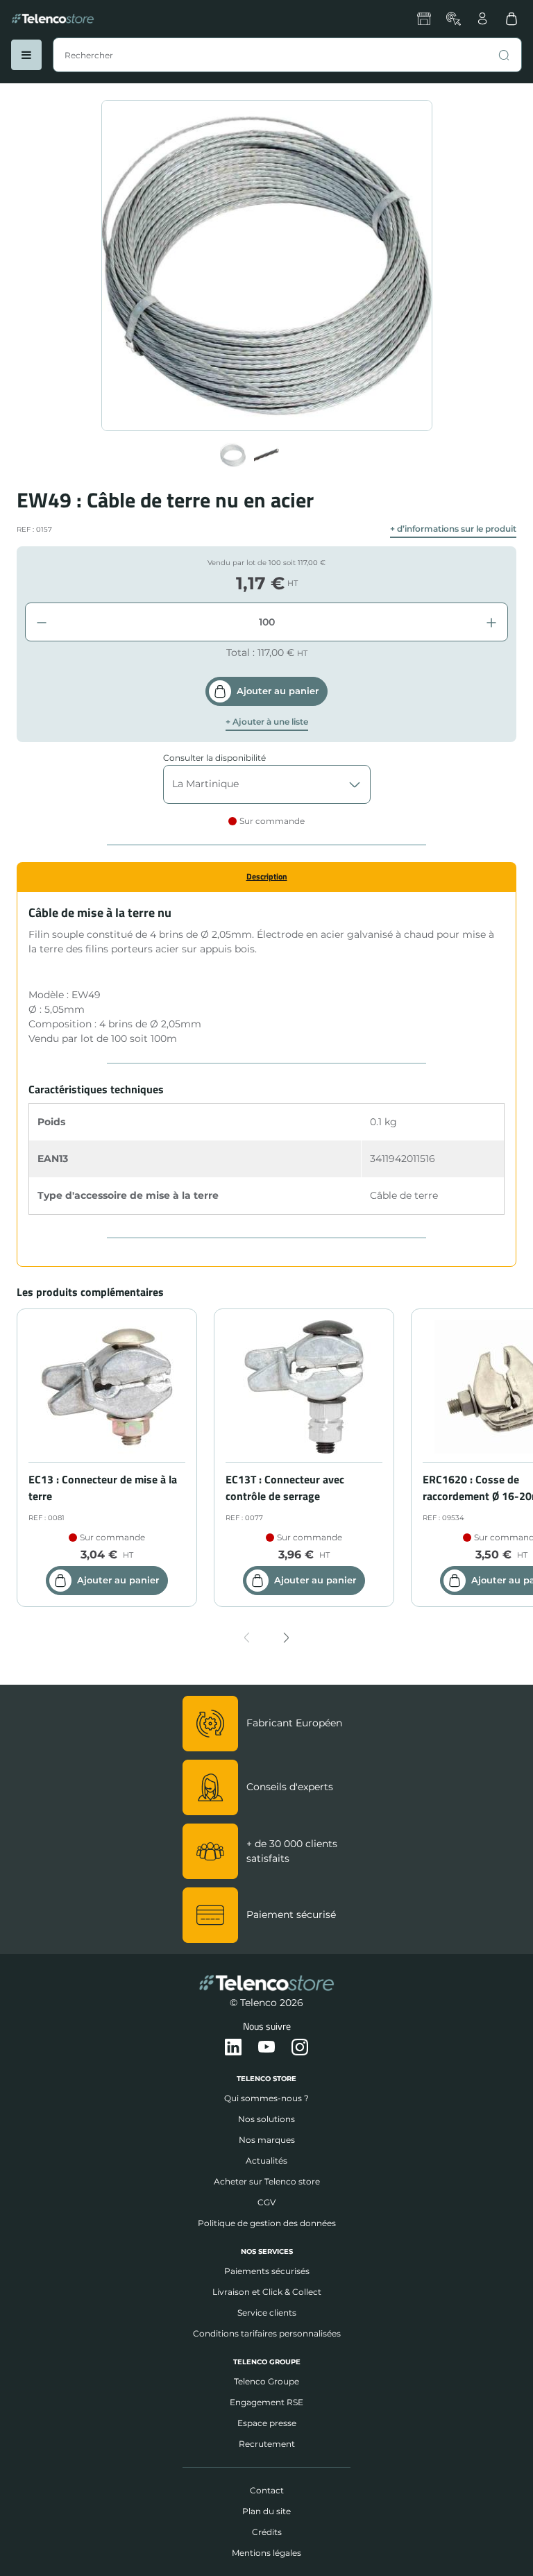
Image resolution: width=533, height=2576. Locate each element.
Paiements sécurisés (267, 2271)
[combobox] (287, 55)
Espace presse (267, 2423)
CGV (266, 2202)
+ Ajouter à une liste (267, 722)
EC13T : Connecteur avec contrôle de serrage (285, 1488)
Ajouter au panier (278, 691)
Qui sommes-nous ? (266, 2098)
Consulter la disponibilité (214, 758)
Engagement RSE (266, 2402)
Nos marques (267, 2140)
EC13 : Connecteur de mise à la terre (103, 1488)
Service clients (267, 2313)
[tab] (266, 877)
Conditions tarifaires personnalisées (267, 2333)
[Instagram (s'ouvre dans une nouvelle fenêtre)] (300, 2048)
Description (267, 876)
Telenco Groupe (266, 2381)
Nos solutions (266, 2119)
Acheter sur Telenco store (267, 2181)
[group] (233, 455)
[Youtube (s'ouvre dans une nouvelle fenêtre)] (266, 2048)
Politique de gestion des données (267, 2223)
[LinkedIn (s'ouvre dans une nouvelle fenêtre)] (233, 2048)
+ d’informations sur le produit (453, 529)
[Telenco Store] (53, 19)
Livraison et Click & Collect (267, 2292)
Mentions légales (266, 2553)
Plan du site (266, 2511)
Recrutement (267, 2444)
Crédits (267, 2532)
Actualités (266, 2161)
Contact (267, 2490)
